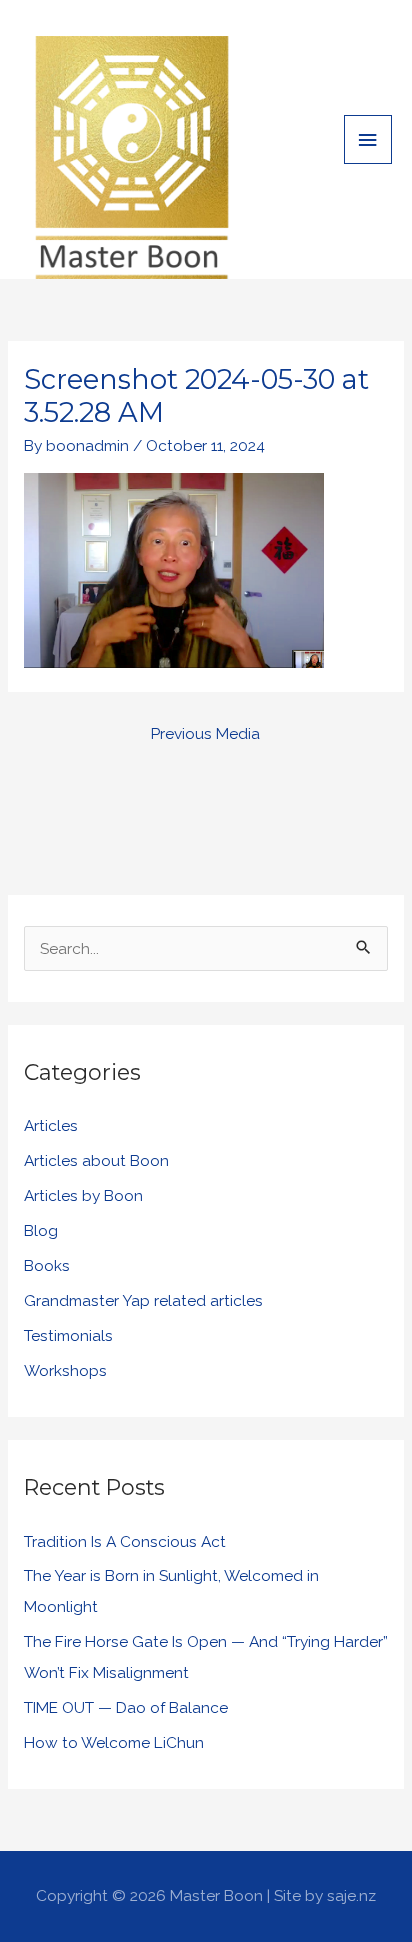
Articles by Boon (83, 1195)
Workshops (65, 1370)
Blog (41, 1230)
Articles (51, 1125)
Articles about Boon (96, 1160)
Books (47, 1265)
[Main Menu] (368, 139)
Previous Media (205, 733)
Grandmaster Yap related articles (143, 1300)
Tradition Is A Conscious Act (125, 1541)
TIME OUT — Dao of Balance (126, 1707)
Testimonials (68, 1335)
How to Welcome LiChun (114, 1742)
